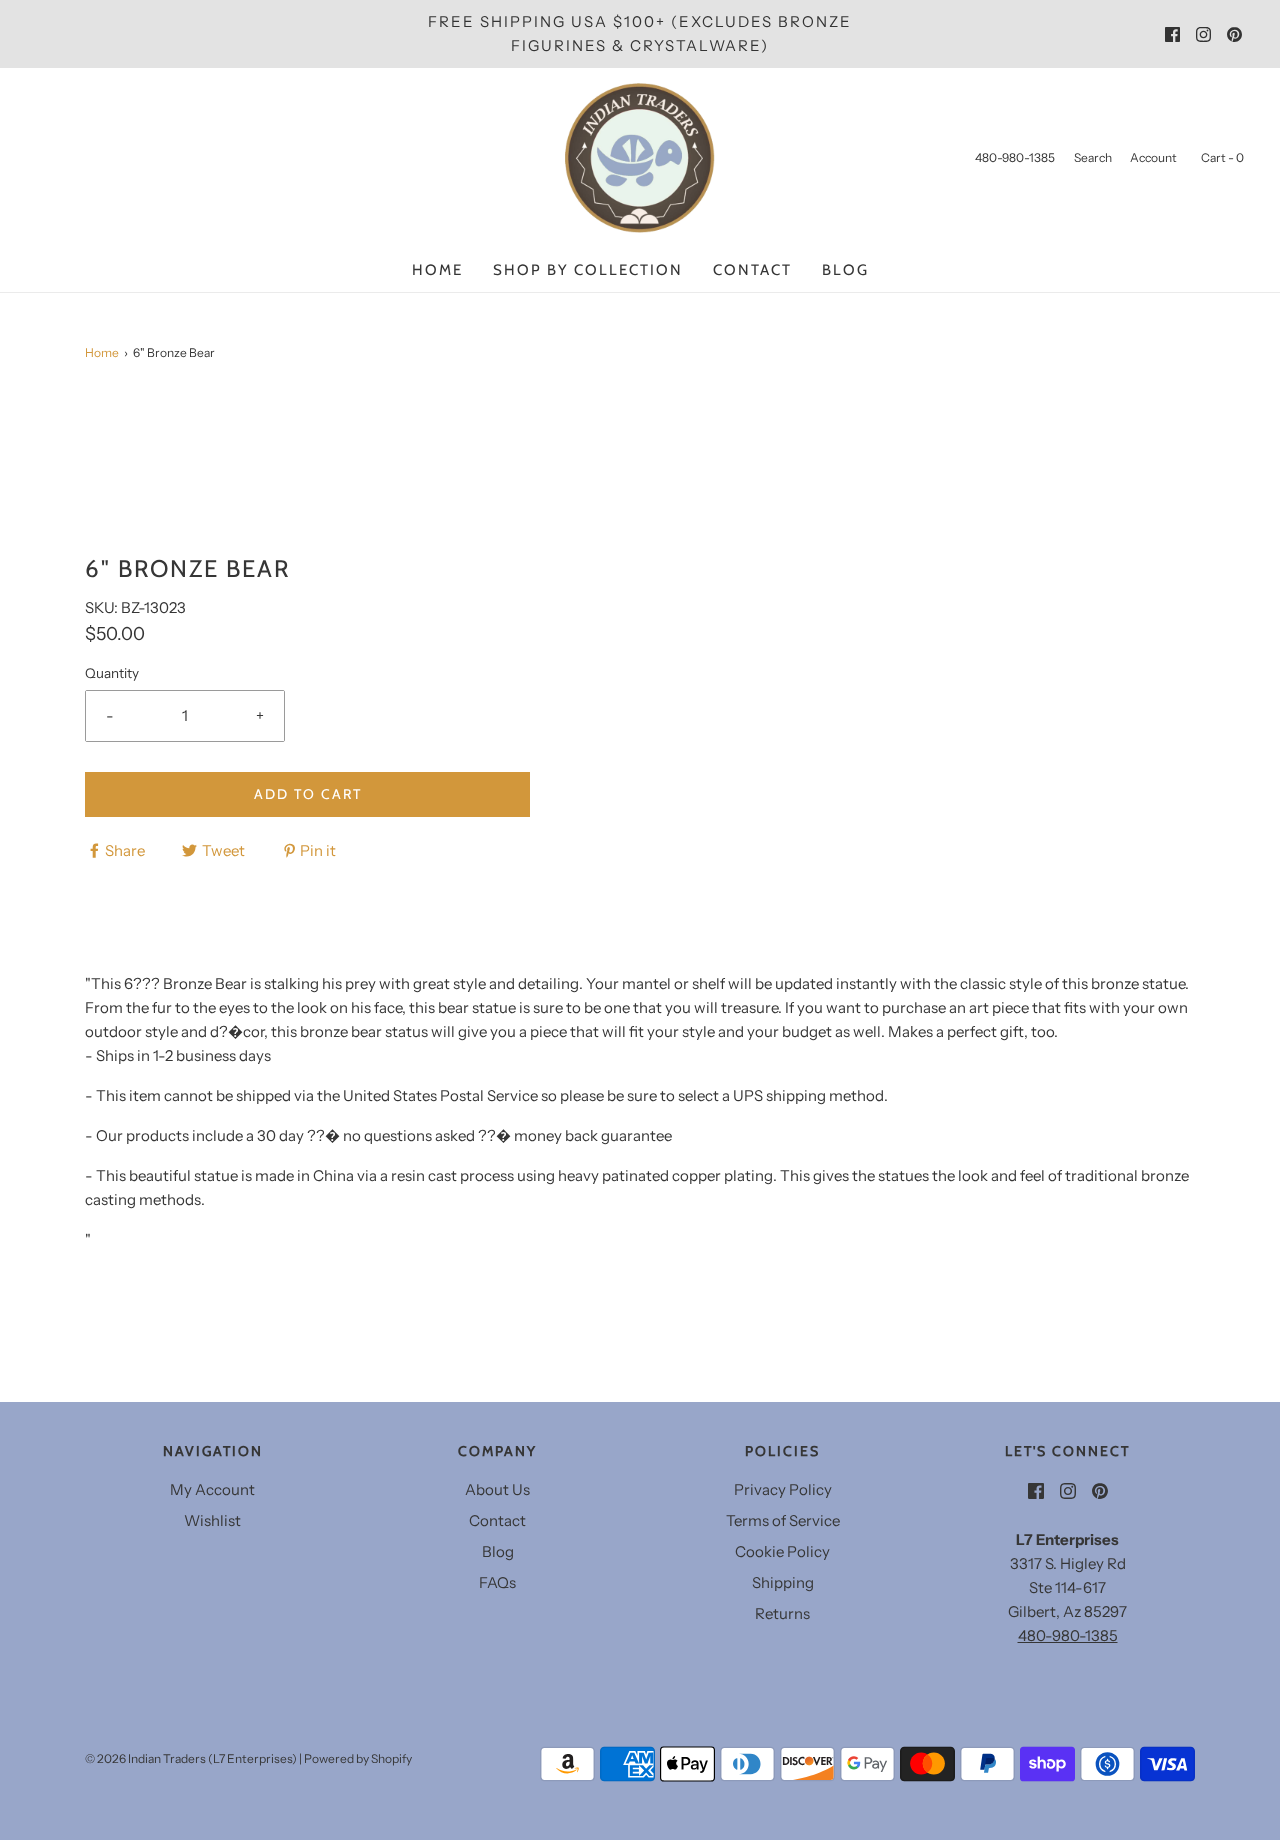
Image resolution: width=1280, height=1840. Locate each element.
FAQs (497, 1582)
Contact (752, 270)
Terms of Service (783, 1520)
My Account (212, 1489)
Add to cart (308, 794)
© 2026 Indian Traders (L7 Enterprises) (191, 1758)
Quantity (112, 673)
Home (437, 270)
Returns (782, 1613)
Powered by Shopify (358, 1758)
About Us (497, 1489)
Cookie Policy (782, 1551)
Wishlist (212, 1520)
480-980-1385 (1068, 1635)
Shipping (783, 1582)
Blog (845, 270)
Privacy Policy (783, 1489)
